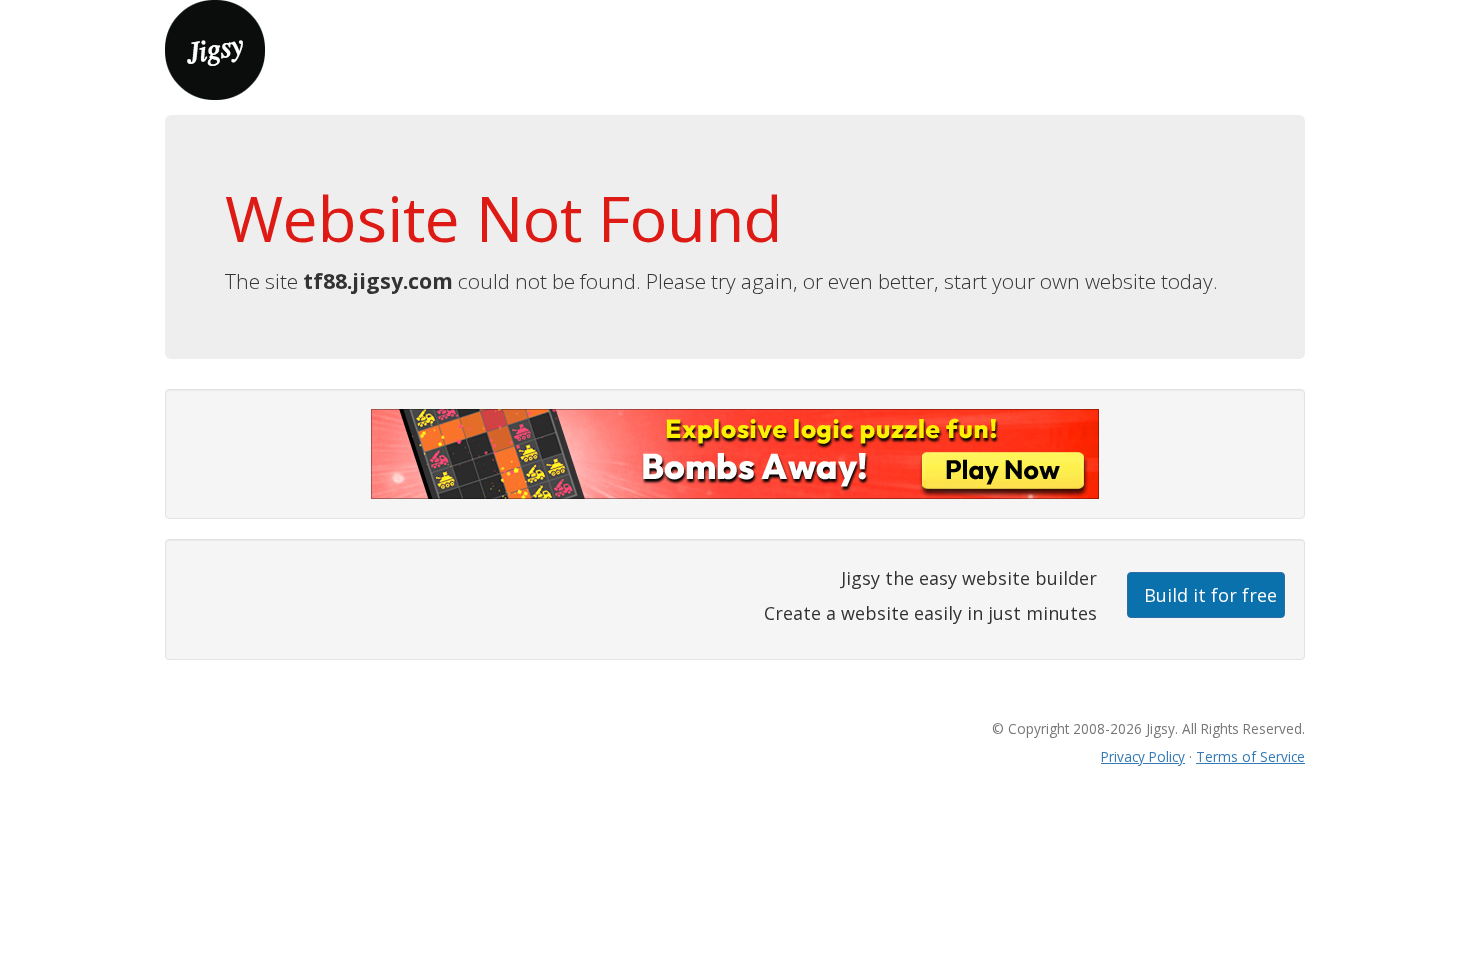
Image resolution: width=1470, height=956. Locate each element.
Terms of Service (1250, 756)
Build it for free (1210, 595)
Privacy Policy (1143, 756)
